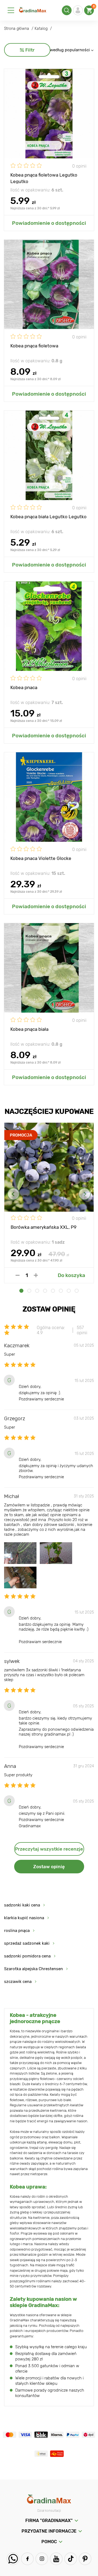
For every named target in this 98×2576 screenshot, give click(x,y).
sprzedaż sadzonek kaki (27, 1943)
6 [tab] (61, 1291)
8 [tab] (77, 1291)
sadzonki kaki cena (22, 1905)
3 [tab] (37, 1291)
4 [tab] (45, 1291)
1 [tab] (21, 1291)
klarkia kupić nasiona (24, 1918)
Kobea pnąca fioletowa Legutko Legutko (44, 178)
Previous (13, 1194)
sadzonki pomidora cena (27, 1956)
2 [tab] (29, 1291)
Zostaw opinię (49, 1867)
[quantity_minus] (18, 1275)
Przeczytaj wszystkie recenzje (49, 1849)
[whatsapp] (13, 2559)
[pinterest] (85, 2559)
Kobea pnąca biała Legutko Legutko (48, 517)
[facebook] (27, 2559)
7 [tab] (69, 1291)
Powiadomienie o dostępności (49, 223)
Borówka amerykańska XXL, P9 (44, 1227)
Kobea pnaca (24, 687)
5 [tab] (53, 1291)
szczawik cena (18, 1982)
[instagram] (42, 2559)
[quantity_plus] (36, 1275)
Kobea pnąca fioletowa (34, 346)
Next (85, 1194)
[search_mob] (67, 10)
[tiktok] (71, 2559)
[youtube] (56, 2559)
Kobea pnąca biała (29, 1029)
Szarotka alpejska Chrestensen (33, 1969)
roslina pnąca (17, 1931)
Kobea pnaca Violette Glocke (41, 858)
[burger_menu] (11, 10)
